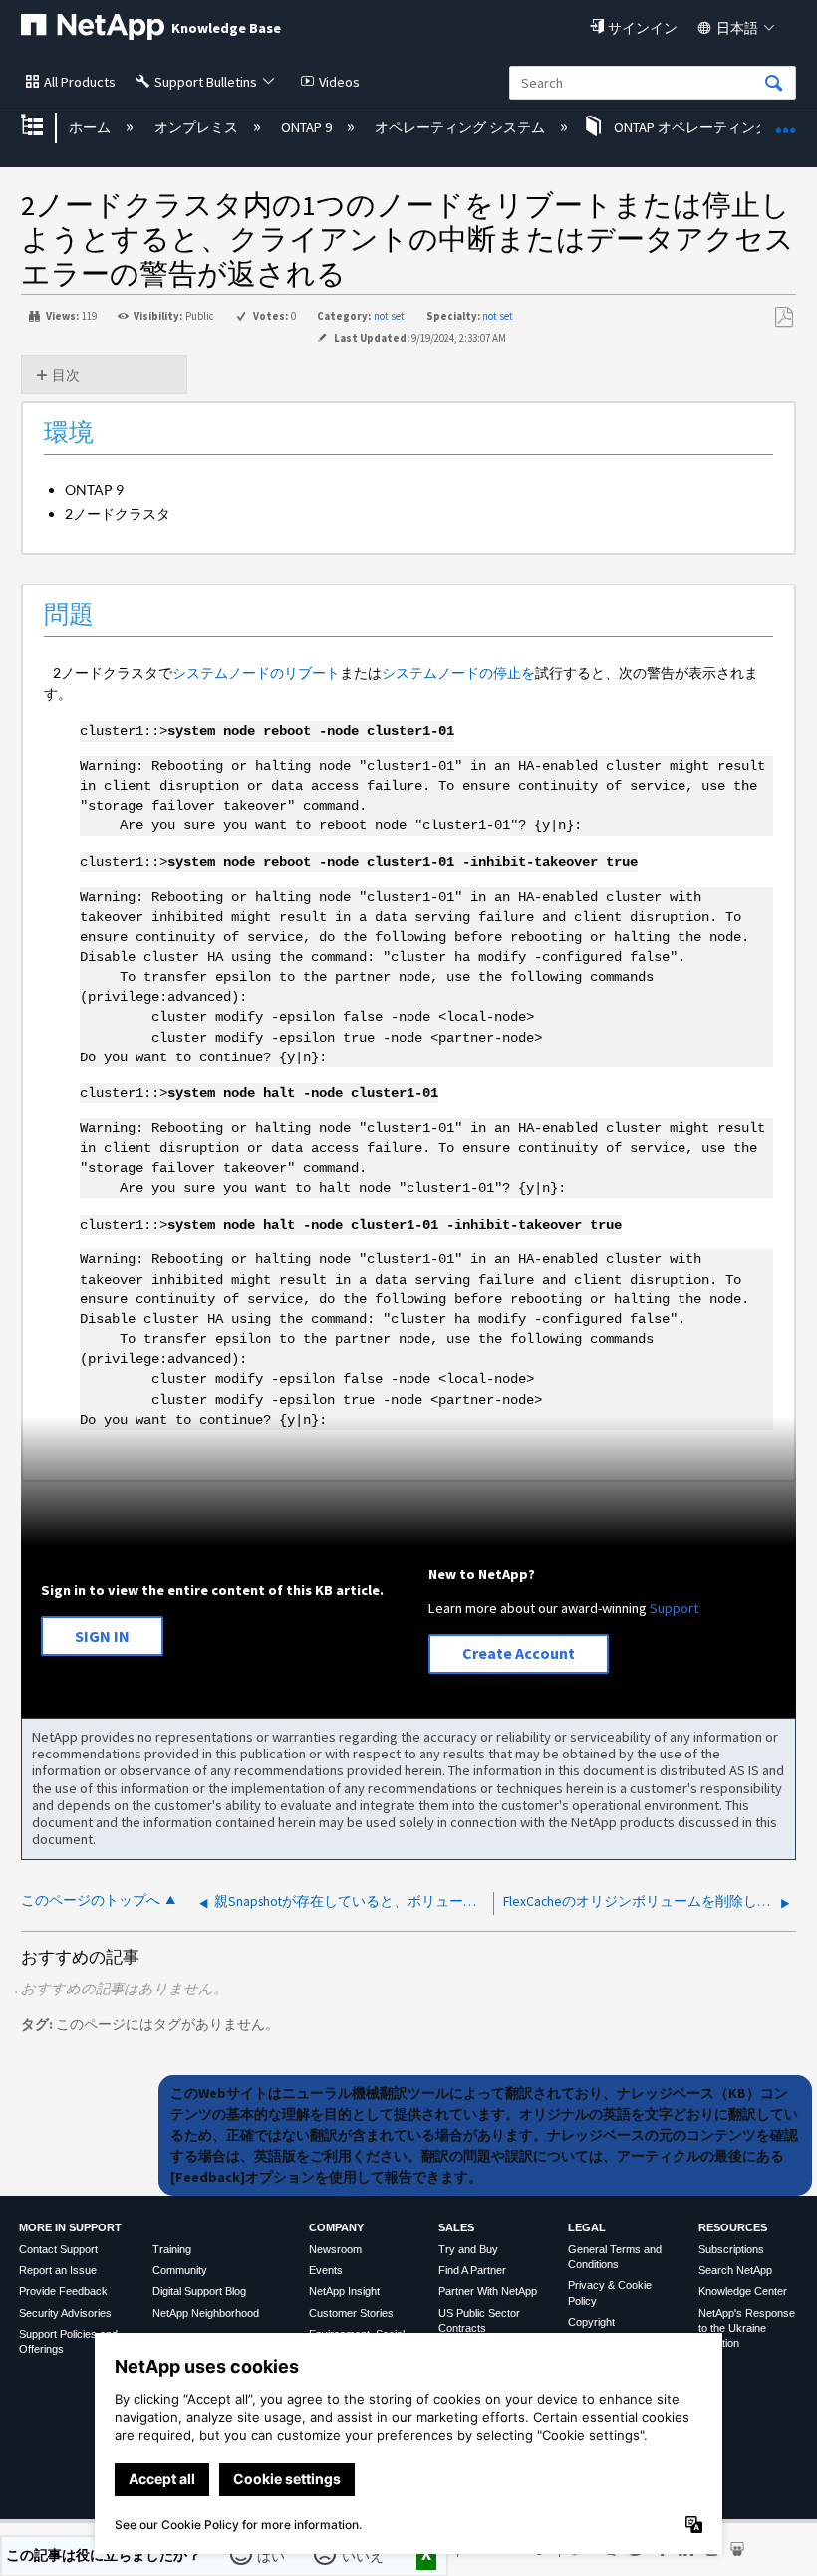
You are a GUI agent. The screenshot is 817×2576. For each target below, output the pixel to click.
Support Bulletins (206, 82)
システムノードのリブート (256, 673)
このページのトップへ (91, 1900)
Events (326, 2270)
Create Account (519, 1653)
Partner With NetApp (488, 2291)
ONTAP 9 (308, 127)
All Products (80, 82)
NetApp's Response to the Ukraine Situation (747, 2329)
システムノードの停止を (458, 673)
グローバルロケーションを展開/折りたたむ (786, 121)
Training (172, 2249)
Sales (456, 2227)
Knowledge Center (743, 2291)
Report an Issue (58, 2270)
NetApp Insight (344, 2291)
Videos (339, 82)
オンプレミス (197, 127)
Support (674, 1608)
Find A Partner (472, 2270)
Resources (733, 2227)
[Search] (774, 84)
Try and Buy (468, 2249)
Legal (587, 2227)
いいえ (363, 2555)
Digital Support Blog (199, 2291)
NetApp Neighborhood (206, 2313)
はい (272, 2555)
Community (180, 2270)
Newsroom (335, 2249)
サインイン (643, 28)
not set (389, 316)
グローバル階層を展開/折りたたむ (45, 127)
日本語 (737, 28)
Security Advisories (65, 2313)
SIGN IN (102, 1636)
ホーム (91, 127)
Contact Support (58, 2249)
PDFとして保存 (784, 317)
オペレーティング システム (461, 127)
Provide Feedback (63, 2291)
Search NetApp (735, 2270)
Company (336, 2227)
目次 (66, 375)
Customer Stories (351, 2313)
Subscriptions (731, 2249)
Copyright (591, 2322)
